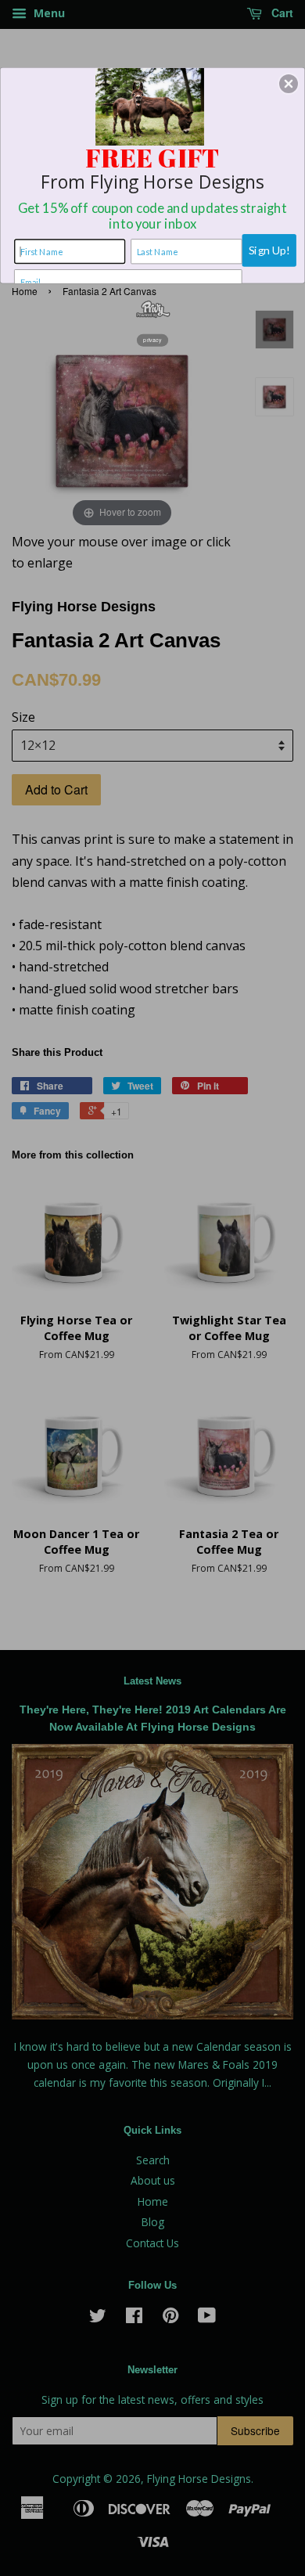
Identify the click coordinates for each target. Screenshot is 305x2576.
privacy (152, 340)
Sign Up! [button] (269, 250)
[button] (289, 84)
